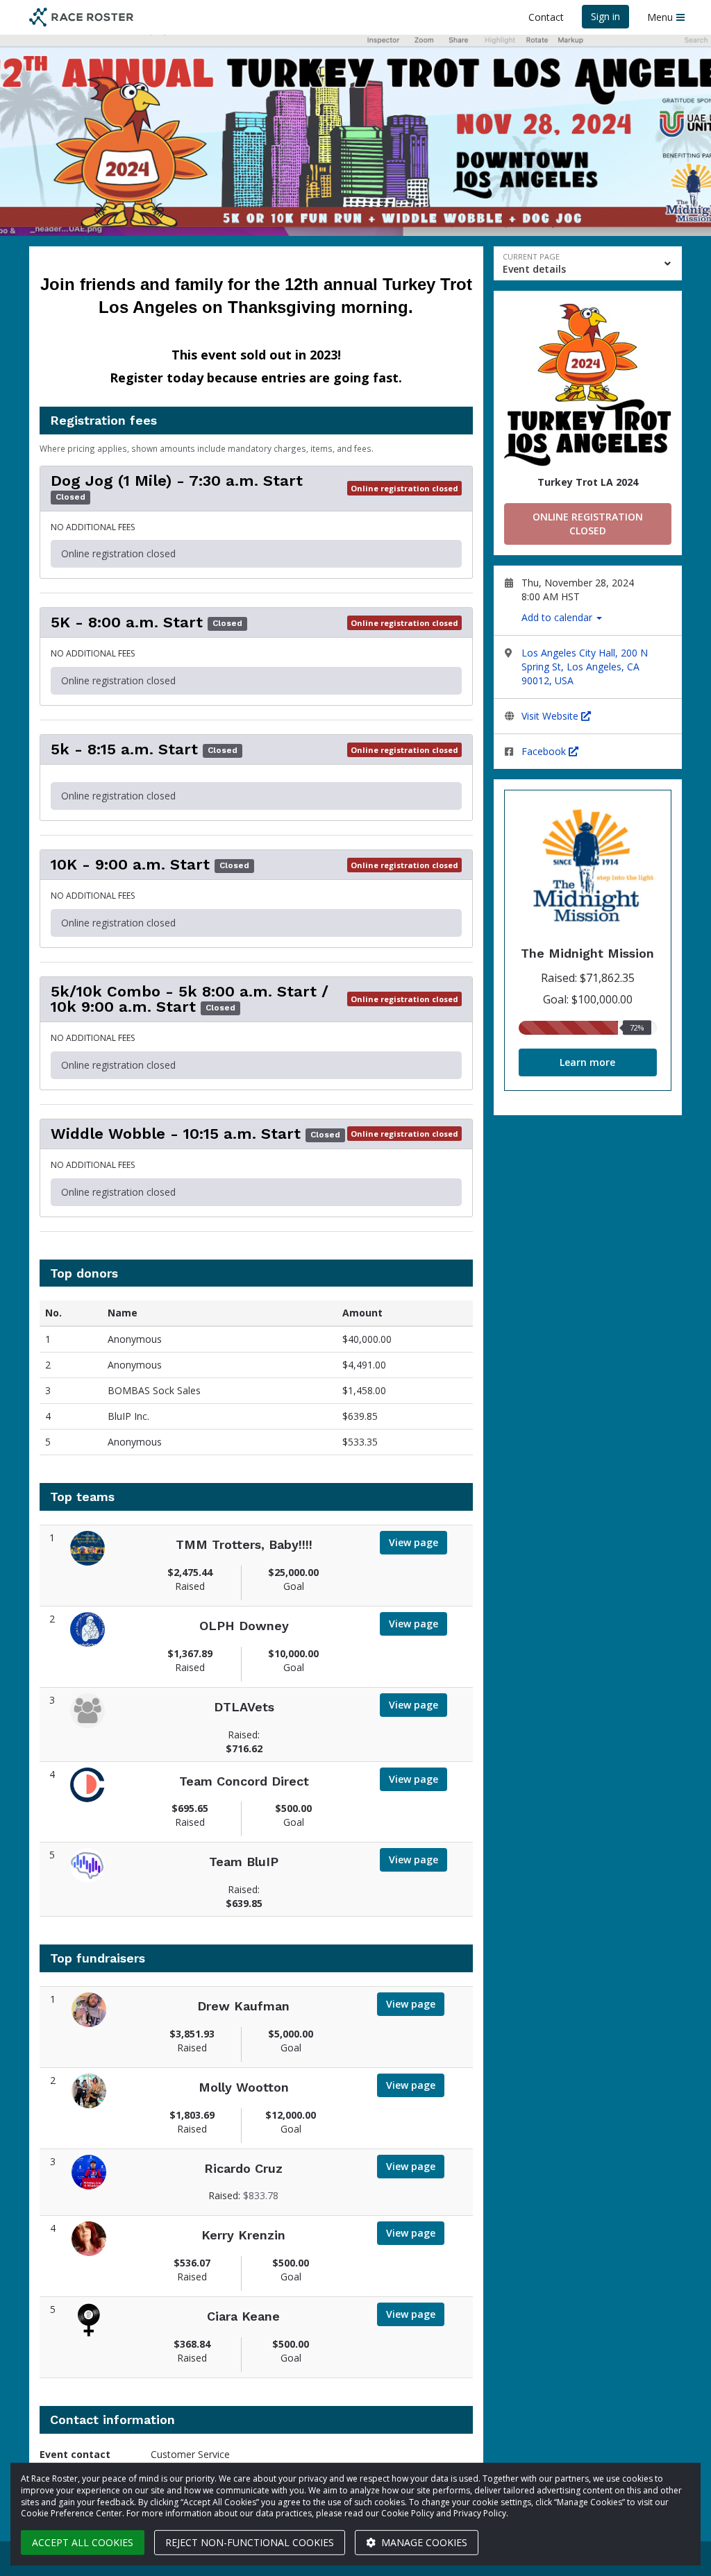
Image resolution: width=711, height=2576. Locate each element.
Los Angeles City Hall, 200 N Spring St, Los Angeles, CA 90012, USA (585, 667)
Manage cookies (423, 2542)
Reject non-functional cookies (250, 2542)
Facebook (545, 751)
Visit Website (551, 716)
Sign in (605, 16)
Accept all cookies (83, 2542)
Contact (546, 17)
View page (413, 1542)
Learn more (587, 1062)
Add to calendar (558, 617)
